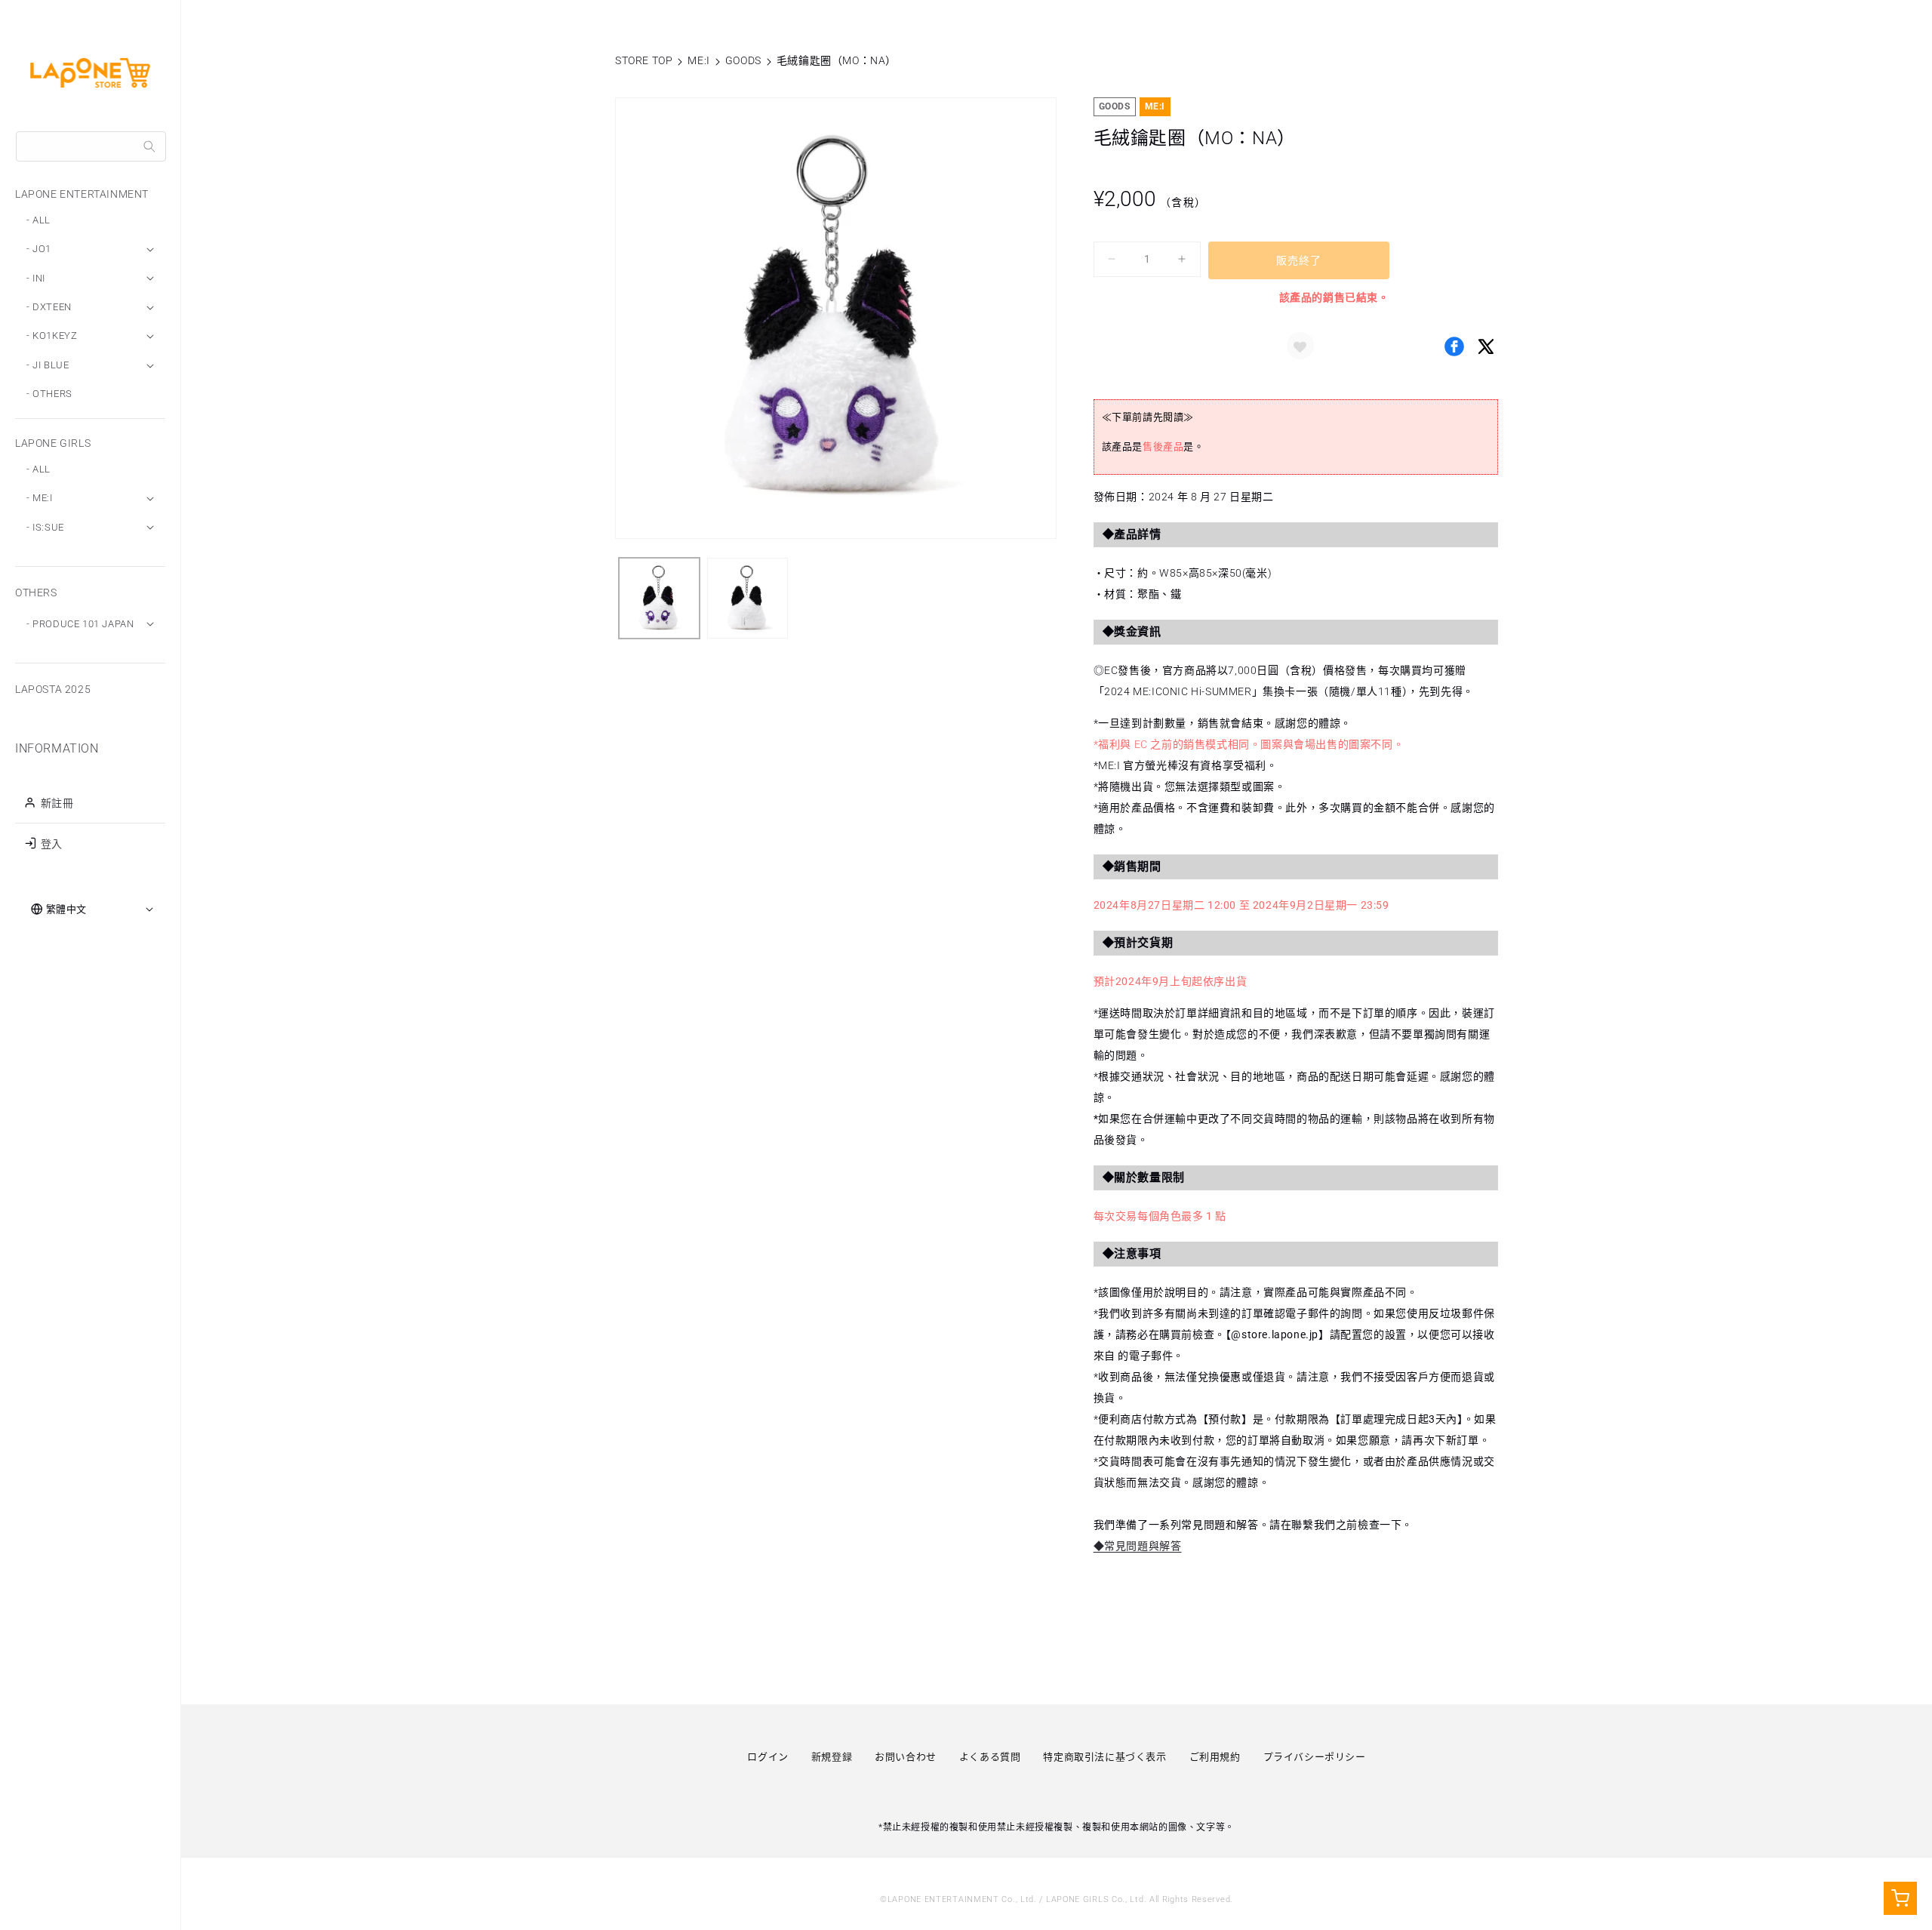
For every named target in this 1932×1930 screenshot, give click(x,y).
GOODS (743, 60)
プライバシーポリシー (1315, 1757)
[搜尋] (149, 146)
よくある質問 (990, 1757)
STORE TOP (644, 60)
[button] (1300, 346)
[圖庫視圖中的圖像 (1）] (659, 598)
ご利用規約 (1215, 1757)
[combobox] (91, 146)
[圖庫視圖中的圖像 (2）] (748, 598)
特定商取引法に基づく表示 (1104, 1757)
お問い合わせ (906, 1757)
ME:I (698, 60)
